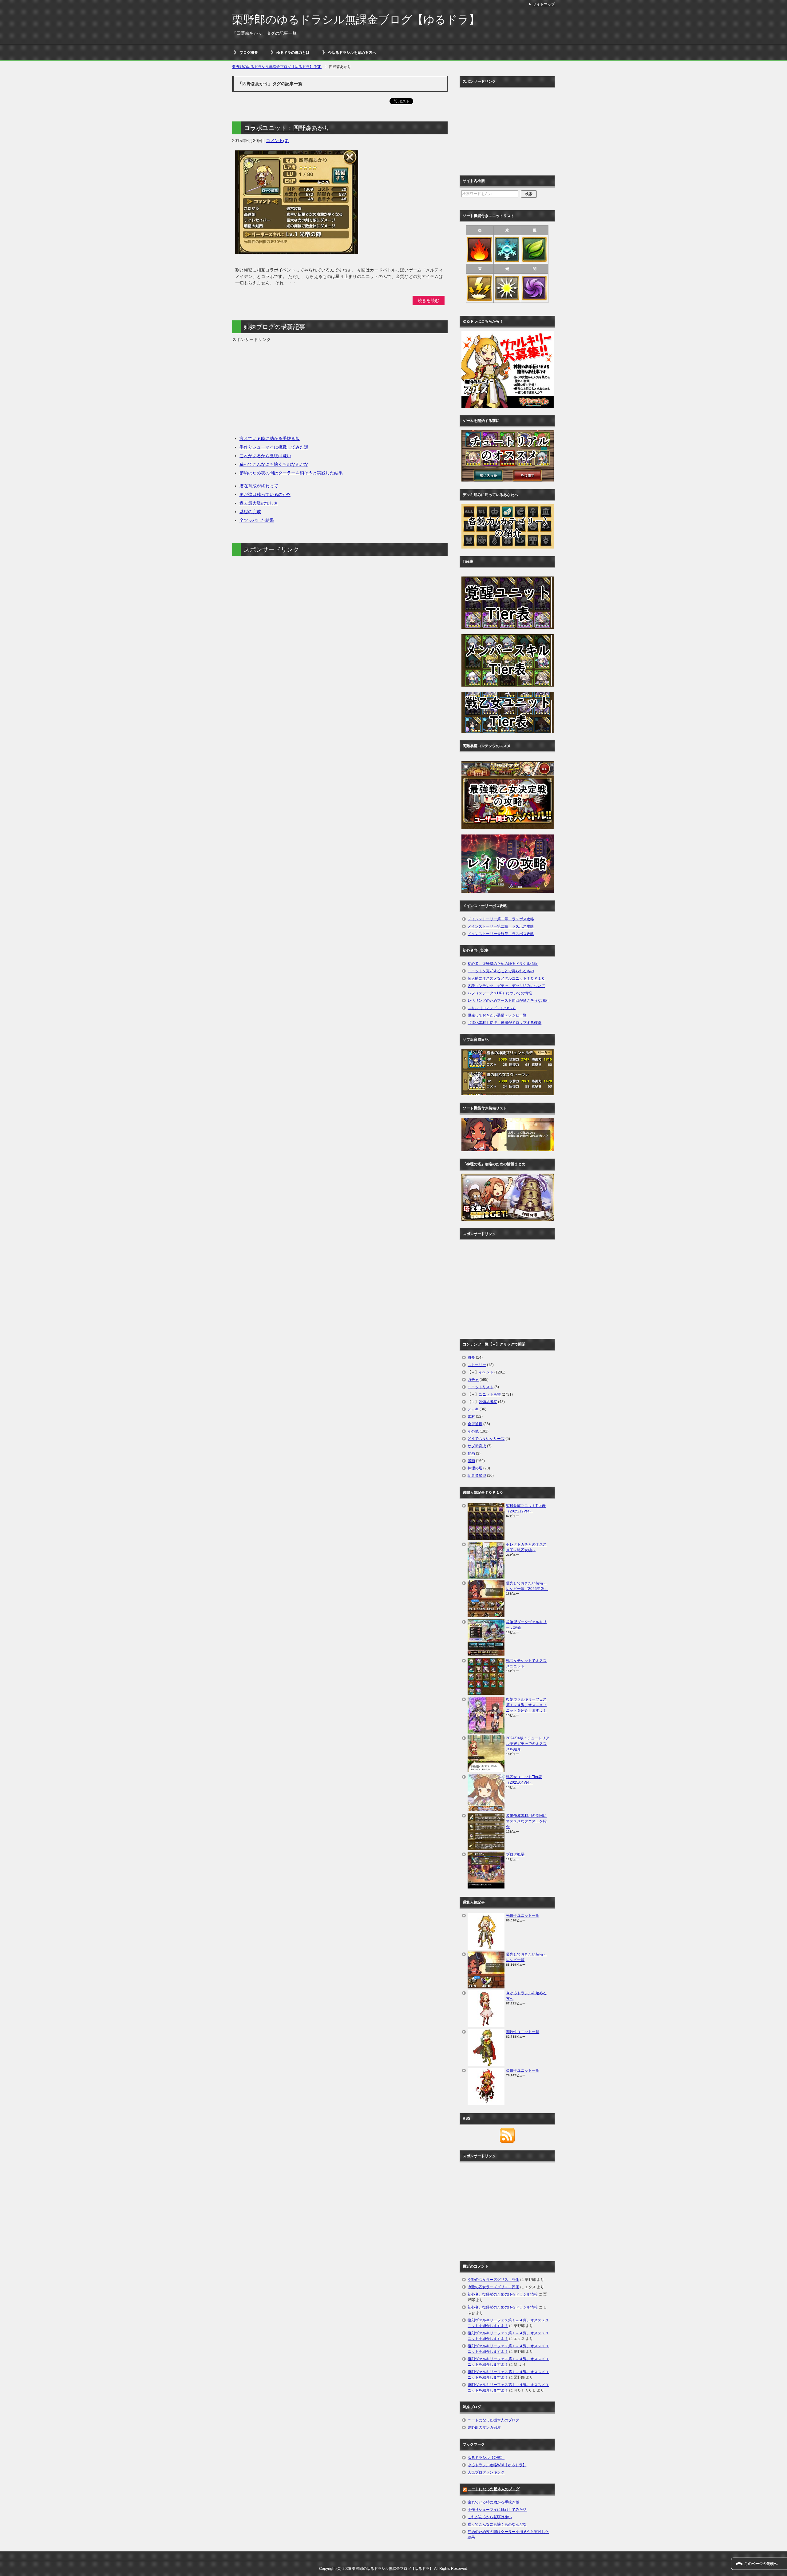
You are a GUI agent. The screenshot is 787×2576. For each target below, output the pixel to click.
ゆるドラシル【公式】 (486, 2458)
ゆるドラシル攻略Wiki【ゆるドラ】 (497, 2465)
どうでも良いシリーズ (486, 1439)
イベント (486, 1372)
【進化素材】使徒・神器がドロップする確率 (504, 1023)
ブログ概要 (249, 53)
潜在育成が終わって (259, 486)
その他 (473, 1431)
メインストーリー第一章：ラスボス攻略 (501, 919)
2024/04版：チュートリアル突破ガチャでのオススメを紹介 (528, 1744)
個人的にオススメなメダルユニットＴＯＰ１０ (506, 978)
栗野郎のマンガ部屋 (484, 2427)
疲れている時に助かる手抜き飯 (270, 438)
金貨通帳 (475, 1424)
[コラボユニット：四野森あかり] (297, 251)
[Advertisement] (284, 386)
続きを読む (429, 300)
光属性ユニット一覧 (523, 1916)
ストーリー (477, 1365)
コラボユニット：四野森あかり (287, 128)
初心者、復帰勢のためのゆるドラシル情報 (503, 964)
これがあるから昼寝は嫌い (265, 456)
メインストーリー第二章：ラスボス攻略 (501, 926)
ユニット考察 (490, 1394)
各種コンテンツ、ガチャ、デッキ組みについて (506, 986)
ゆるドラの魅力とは (293, 53)
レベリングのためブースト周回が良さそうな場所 (508, 1001)
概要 (471, 1357)
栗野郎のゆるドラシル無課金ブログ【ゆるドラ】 (356, 20)
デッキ (473, 1409)
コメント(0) (277, 141)
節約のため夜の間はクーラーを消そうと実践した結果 (291, 473)
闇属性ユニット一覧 (523, 2032)
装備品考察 (488, 1402)
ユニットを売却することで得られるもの (501, 971)
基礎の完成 (250, 512)
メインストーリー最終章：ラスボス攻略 (501, 934)
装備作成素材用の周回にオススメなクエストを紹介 (526, 1821)
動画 (471, 1453)
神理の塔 (475, 1468)
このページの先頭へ (761, 2564)
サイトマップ (544, 4)
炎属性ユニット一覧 (523, 2071)
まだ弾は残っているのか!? (265, 494)
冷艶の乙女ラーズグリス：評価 (493, 2280)
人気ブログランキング (486, 2472)
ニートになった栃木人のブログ (493, 2420)
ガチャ (473, 1380)
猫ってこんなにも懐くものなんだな (274, 464)
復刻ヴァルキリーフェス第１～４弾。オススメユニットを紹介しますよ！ (526, 1705)
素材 (471, 1417)
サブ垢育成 (477, 1446)
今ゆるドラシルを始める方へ (352, 53)
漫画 (471, 1461)
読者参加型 (477, 1476)
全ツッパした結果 (257, 520)
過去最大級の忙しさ (259, 503)
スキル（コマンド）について (492, 1008)
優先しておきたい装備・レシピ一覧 (497, 1015)
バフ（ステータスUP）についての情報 (500, 993)
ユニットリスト (481, 1387)
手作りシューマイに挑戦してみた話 (274, 447)
